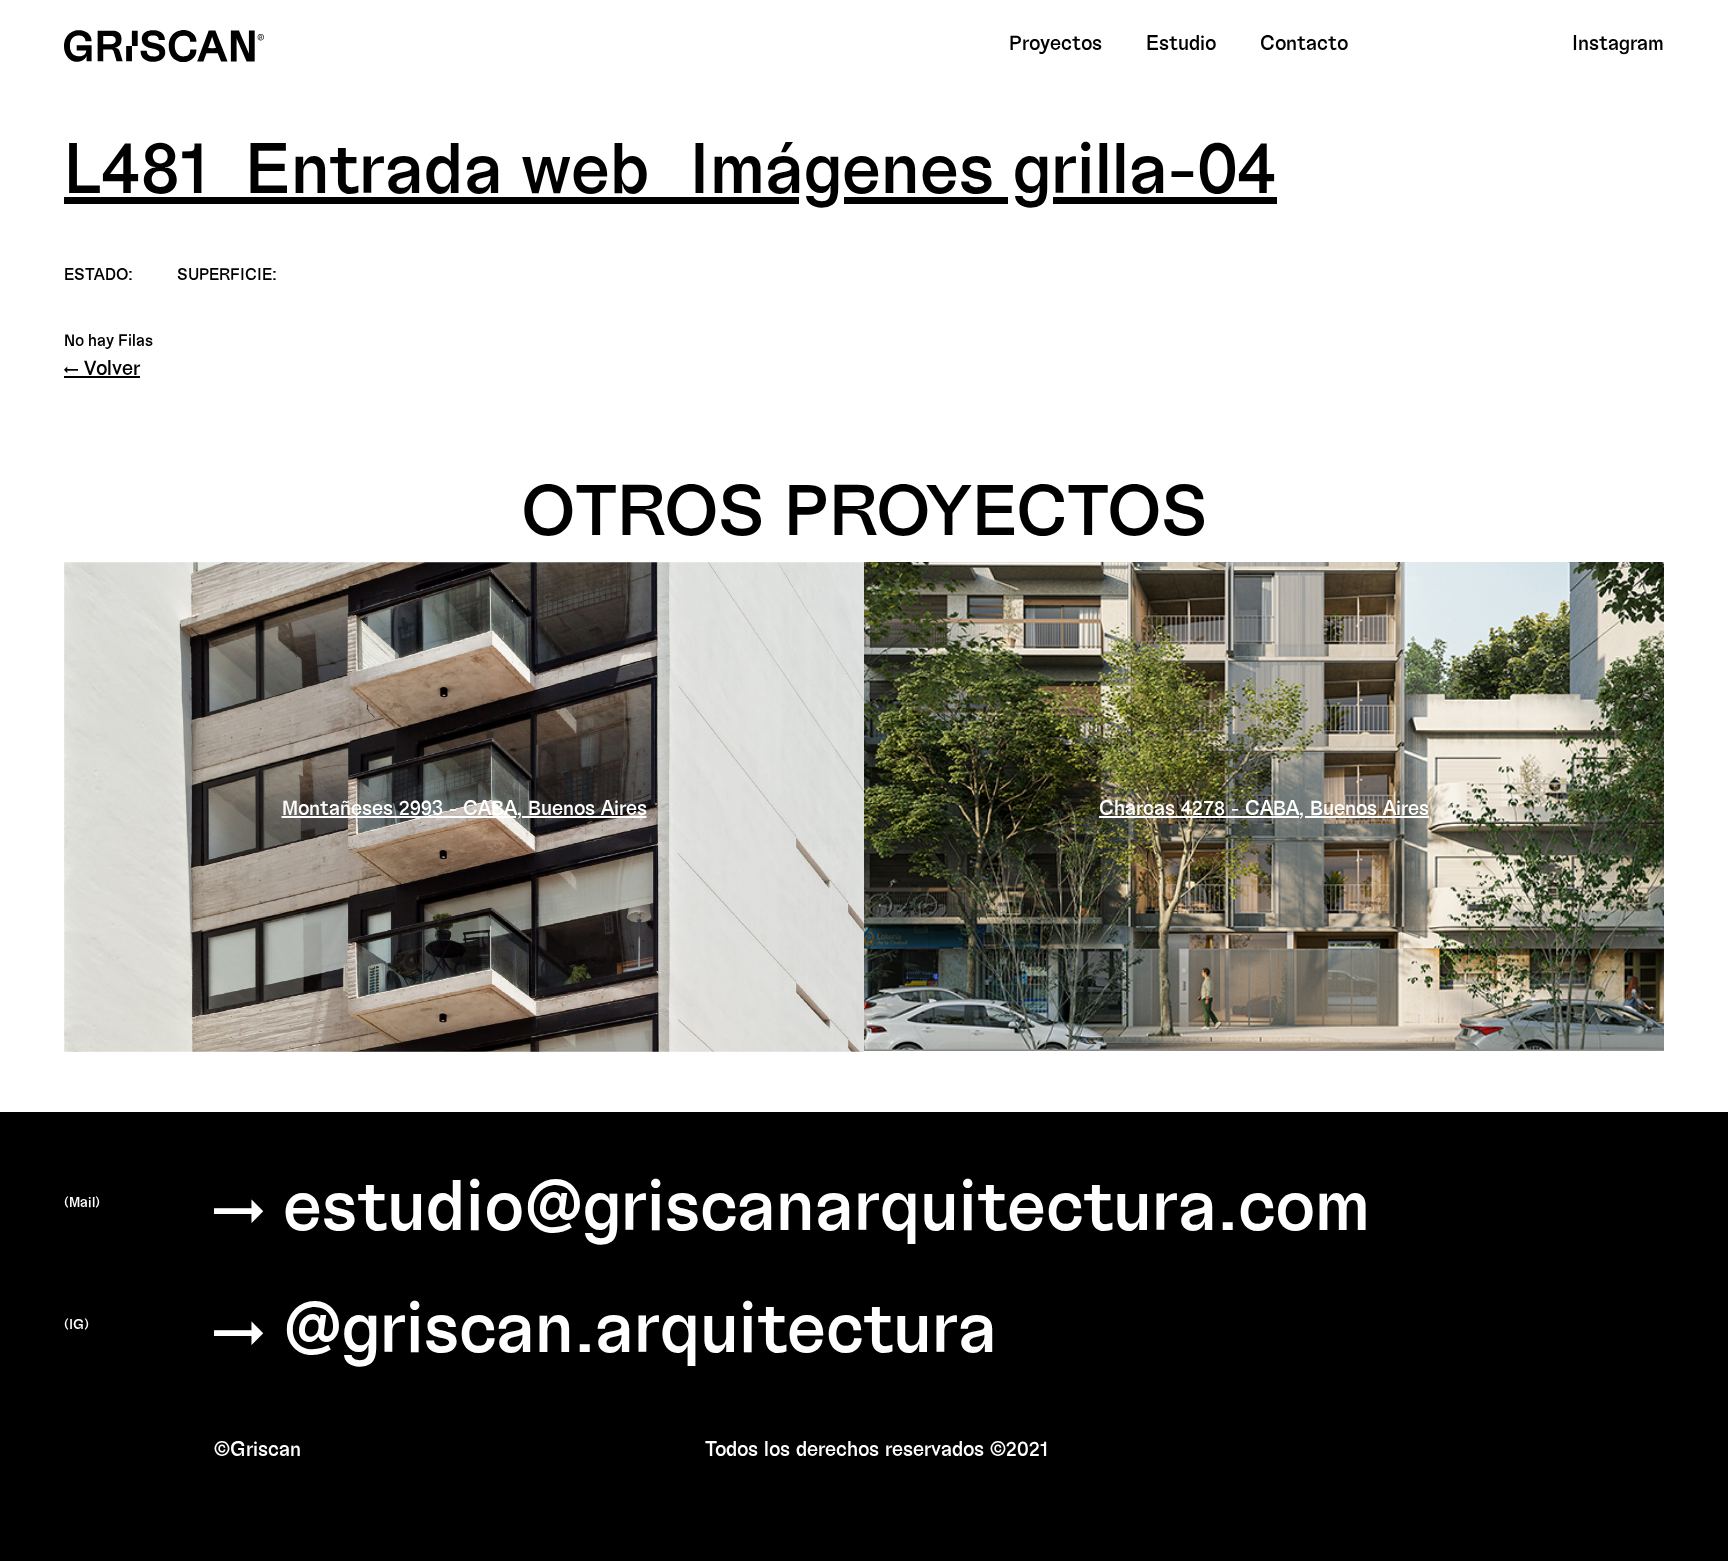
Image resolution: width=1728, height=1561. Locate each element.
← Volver (102, 367)
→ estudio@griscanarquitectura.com (792, 1202)
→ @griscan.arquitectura (605, 1324)
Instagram (1618, 42)
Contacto (1304, 42)
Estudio (1181, 42)
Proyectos (1055, 42)
